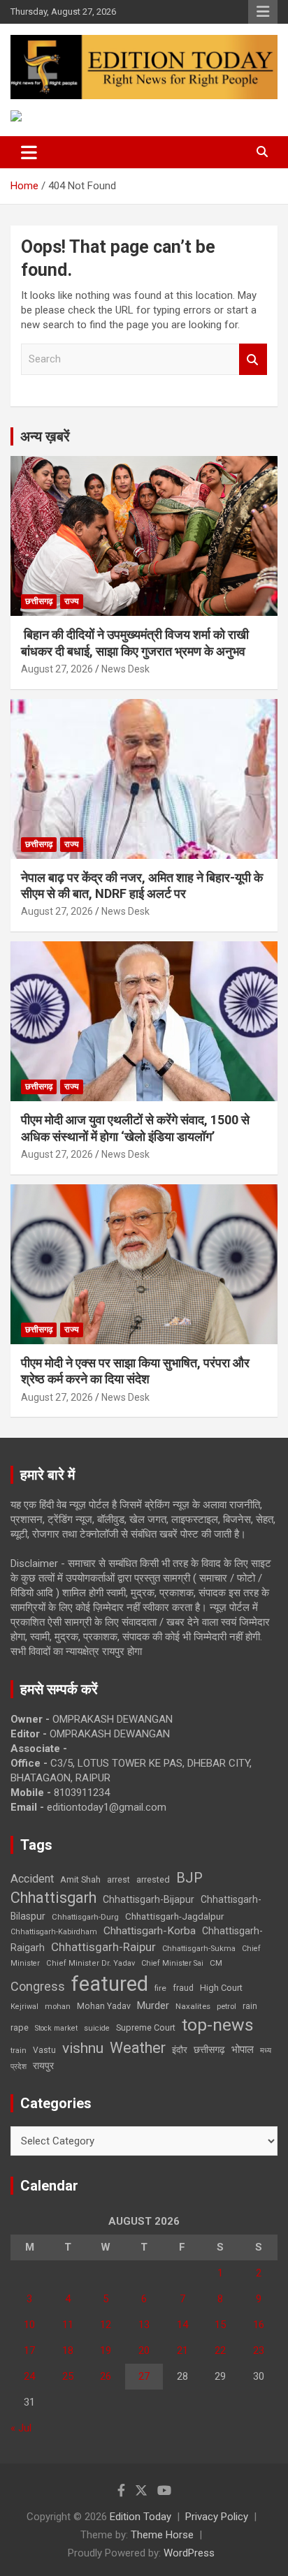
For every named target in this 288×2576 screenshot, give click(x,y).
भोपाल (243, 2049)
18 (68, 2350)
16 (259, 2325)
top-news (218, 2025)
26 (106, 2376)
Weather (138, 2048)
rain (250, 2006)
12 (106, 2325)
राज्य (72, 601)
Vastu (44, 2050)
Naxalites (193, 2006)
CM (216, 1963)
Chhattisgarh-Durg (85, 1917)
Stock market (56, 2028)
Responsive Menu (263, 12)
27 (144, 2376)
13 (144, 2325)
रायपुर (43, 2066)
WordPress (189, 2553)
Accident (32, 1879)
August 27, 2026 (57, 669)
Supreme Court (146, 2027)
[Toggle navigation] (29, 152)
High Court (221, 1988)
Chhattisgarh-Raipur (103, 1947)
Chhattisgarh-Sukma (199, 1949)
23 (259, 2350)
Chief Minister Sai (172, 1963)
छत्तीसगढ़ (39, 601)
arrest (118, 1880)
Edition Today (141, 2517)
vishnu (83, 2048)
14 (182, 2325)
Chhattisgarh (53, 1898)
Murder (153, 2005)
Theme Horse (162, 2535)
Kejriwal (24, 2007)
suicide (97, 2028)
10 (29, 2325)
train (19, 2051)
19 (106, 2350)
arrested (153, 1879)
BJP (189, 1878)
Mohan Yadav (104, 2006)
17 (29, 2350)
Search (253, 359)
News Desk (125, 669)
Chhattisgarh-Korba (150, 1931)
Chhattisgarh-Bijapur (149, 1899)
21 (182, 2350)
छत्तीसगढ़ (209, 2049)
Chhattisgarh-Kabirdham (54, 1932)
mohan (58, 2007)
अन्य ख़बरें (45, 436)
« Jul (21, 2428)
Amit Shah (80, 1879)
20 (144, 2350)
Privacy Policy (217, 2517)
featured (110, 1984)
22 (220, 2350)
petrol (226, 2007)
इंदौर (180, 2050)
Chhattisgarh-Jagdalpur (175, 1916)
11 (68, 2325)
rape (20, 2027)
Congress (38, 1986)
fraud (183, 1988)
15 (220, 2325)
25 (68, 2376)
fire (160, 1988)
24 (29, 2376)
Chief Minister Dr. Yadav (91, 1963)
